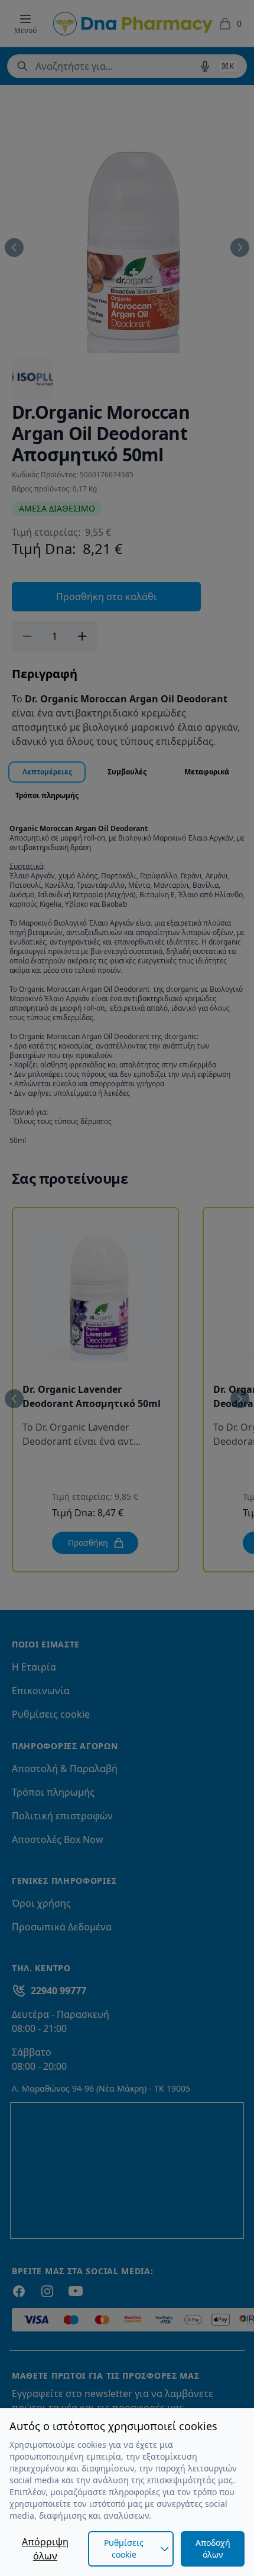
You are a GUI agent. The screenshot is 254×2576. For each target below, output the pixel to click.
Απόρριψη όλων (45, 2549)
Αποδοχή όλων (213, 2549)
